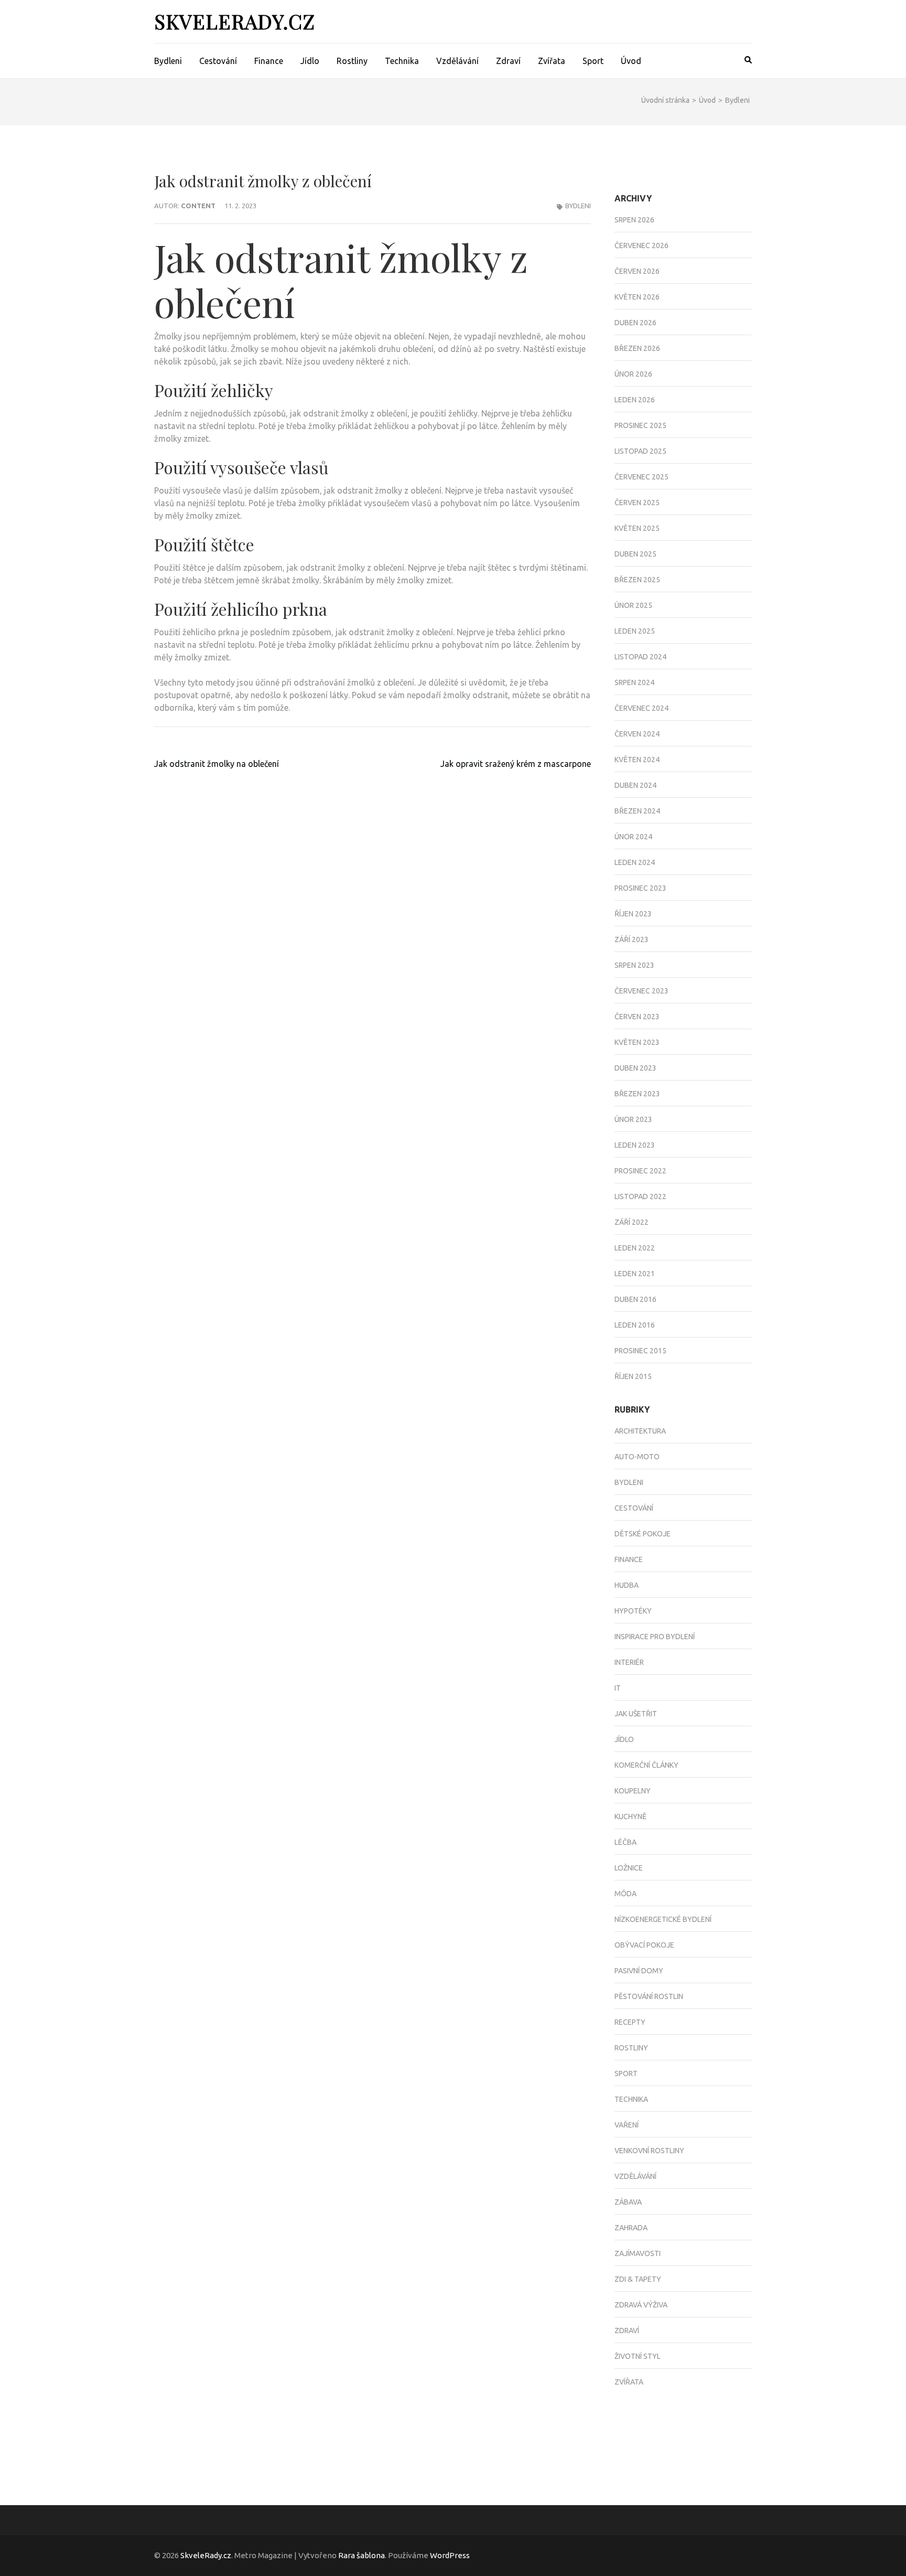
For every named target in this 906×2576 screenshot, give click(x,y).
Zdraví (508, 61)
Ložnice (629, 1868)
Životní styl (638, 2356)
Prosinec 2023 (640, 888)
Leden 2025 (635, 631)
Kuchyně (630, 1816)
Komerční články (646, 1765)
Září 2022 (632, 1222)
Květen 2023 (637, 1042)
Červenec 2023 (641, 991)
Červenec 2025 (641, 477)
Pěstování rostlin (649, 1996)
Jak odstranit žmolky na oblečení (217, 764)
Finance (269, 61)
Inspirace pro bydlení (655, 1637)
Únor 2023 (633, 1119)
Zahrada (631, 2228)
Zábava (628, 2202)
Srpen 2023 (634, 965)
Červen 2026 (637, 271)
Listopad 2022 (640, 1196)
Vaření (627, 2125)
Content (198, 206)
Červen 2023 (637, 1017)
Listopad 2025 (640, 451)
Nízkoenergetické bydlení (663, 1919)
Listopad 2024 (640, 657)
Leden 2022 (635, 1248)
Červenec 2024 (641, 708)
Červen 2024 (637, 734)
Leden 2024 (635, 862)
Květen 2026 (637, 297)
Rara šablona (362, 2555)
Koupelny (633, 1791)
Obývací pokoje (644, 1945)
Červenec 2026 (641, 245)
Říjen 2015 (633, 1376)
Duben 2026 (635, 323)
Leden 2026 (635, 400)
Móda (625, 1894)
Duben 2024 (635, 785)
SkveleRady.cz (235, 21)
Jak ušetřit (636, 1714)
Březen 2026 (637, 348)
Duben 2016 (635, 1299)
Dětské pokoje (643, 1534)
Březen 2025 (637, 580)
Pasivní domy (639, 1971)
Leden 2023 (635, 1145)
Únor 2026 (633, 374)
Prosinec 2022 (640, 1171)
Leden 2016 (635, 1325)
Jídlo (310, 61)
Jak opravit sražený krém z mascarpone (516, 764)
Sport (593, 61)
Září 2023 (632, 939)
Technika (402, 61)
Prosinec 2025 (640, 425)
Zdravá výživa (641, 2305)
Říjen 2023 (633, 914)
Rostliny (352, 61)
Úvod (631, 61)
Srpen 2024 (634, 682)
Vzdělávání (457, 61)
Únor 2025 (633, 605)
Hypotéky (633, 1611)
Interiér (629, 1662)
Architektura (640, 1431)
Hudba (627, 1585)
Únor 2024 (633, 837)
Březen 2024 (637, 811)
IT (618, 1688)
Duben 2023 (635, 1068)
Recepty (630, 2022)
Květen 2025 (637, 528)
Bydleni (168, 61)
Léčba (625, 1842)
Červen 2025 (637, 503)
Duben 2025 (635, 554)
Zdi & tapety (638, 2279)
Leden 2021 (635, 1274)
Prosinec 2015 (640, 1351)
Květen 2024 (637, 760)
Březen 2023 (637, 1094)
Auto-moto (637, 1457)
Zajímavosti (638, 2253)
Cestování (218, 61)
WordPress (450, 2555)
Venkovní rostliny (649, 2151)
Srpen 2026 (634, 220)
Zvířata (552, 61)
